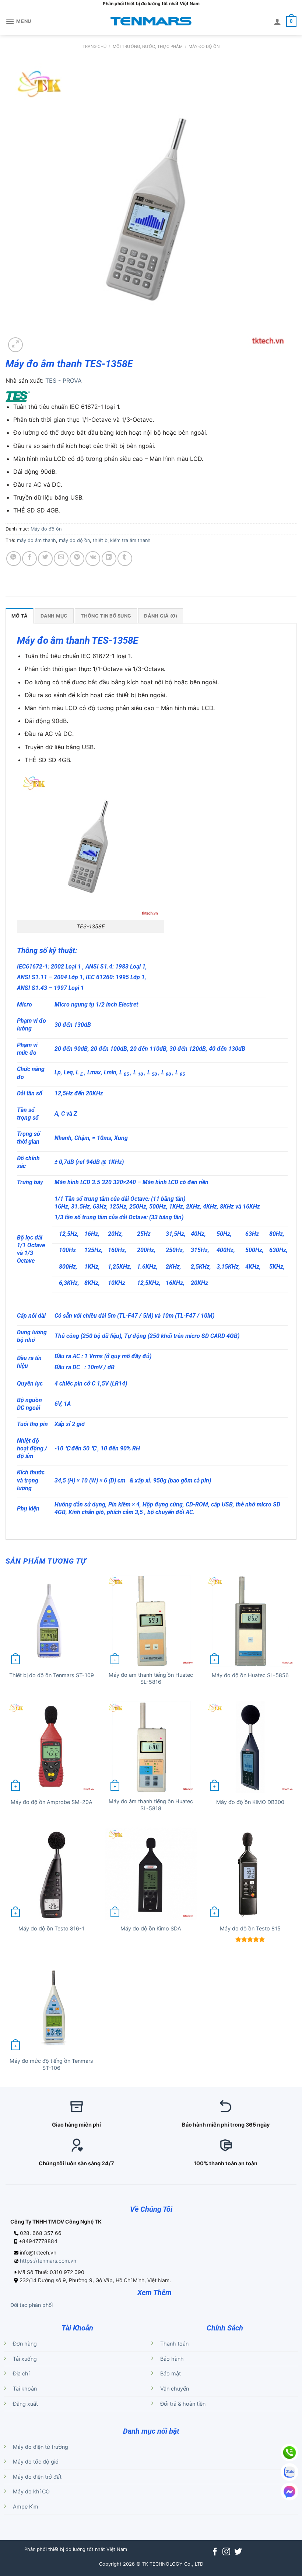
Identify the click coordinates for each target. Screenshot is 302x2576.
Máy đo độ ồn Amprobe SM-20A (52, 1802)
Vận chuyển (175, 2389)
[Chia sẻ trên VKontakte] (93, 559)
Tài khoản (25, 2389)
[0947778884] (289, 2452)
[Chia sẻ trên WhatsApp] (14, 559)
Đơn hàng (25, 2344)
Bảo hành (172, 2359)
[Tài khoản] (277, 21)
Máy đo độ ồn (204, 46)
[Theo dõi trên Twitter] (238, 2552)
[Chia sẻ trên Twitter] (45, 559)
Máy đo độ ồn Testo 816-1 (51, 1928)
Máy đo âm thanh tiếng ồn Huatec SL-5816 (151, 1678)
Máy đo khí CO (31, 2491)
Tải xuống (25, 2359)
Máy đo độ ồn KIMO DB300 (250, 1802)
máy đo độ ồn (74, 540)
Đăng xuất (25, 2404)
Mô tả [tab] (20, 616)
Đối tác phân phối (31, 2305)
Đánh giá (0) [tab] (161, 616)
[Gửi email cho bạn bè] (61, 559)
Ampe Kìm (26, 2507)
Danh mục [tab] (54, 616)
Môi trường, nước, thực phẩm (148, 46)
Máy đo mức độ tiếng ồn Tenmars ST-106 (51, 2064)
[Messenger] (289, 2492)
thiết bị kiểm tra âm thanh (122, 540)
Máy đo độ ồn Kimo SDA (151, 1928)
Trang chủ (94, 46)
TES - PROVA (64, 380)
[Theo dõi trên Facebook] (215, 2552)
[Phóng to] (15, 345)
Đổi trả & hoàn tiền (183, 2404)
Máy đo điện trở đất (37, 2477)
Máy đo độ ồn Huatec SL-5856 (250, 1675)
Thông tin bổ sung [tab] (106, 616)
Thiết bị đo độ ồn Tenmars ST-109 (52, 1675)
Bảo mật (171, 2373)
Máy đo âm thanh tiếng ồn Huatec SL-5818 (151, 1805)
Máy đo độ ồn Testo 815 (250, 1928)
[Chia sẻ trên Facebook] (29, 559)
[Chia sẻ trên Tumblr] (125, 559)
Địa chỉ (21, 2373)
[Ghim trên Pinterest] (77, 559)
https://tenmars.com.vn (48, 2261)
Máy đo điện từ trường (41, 2447)
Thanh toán (174, 2344)
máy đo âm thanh (36, 540)
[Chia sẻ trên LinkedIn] (109, 559)
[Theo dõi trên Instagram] (226, 2552)
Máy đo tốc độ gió (36, 2462)
